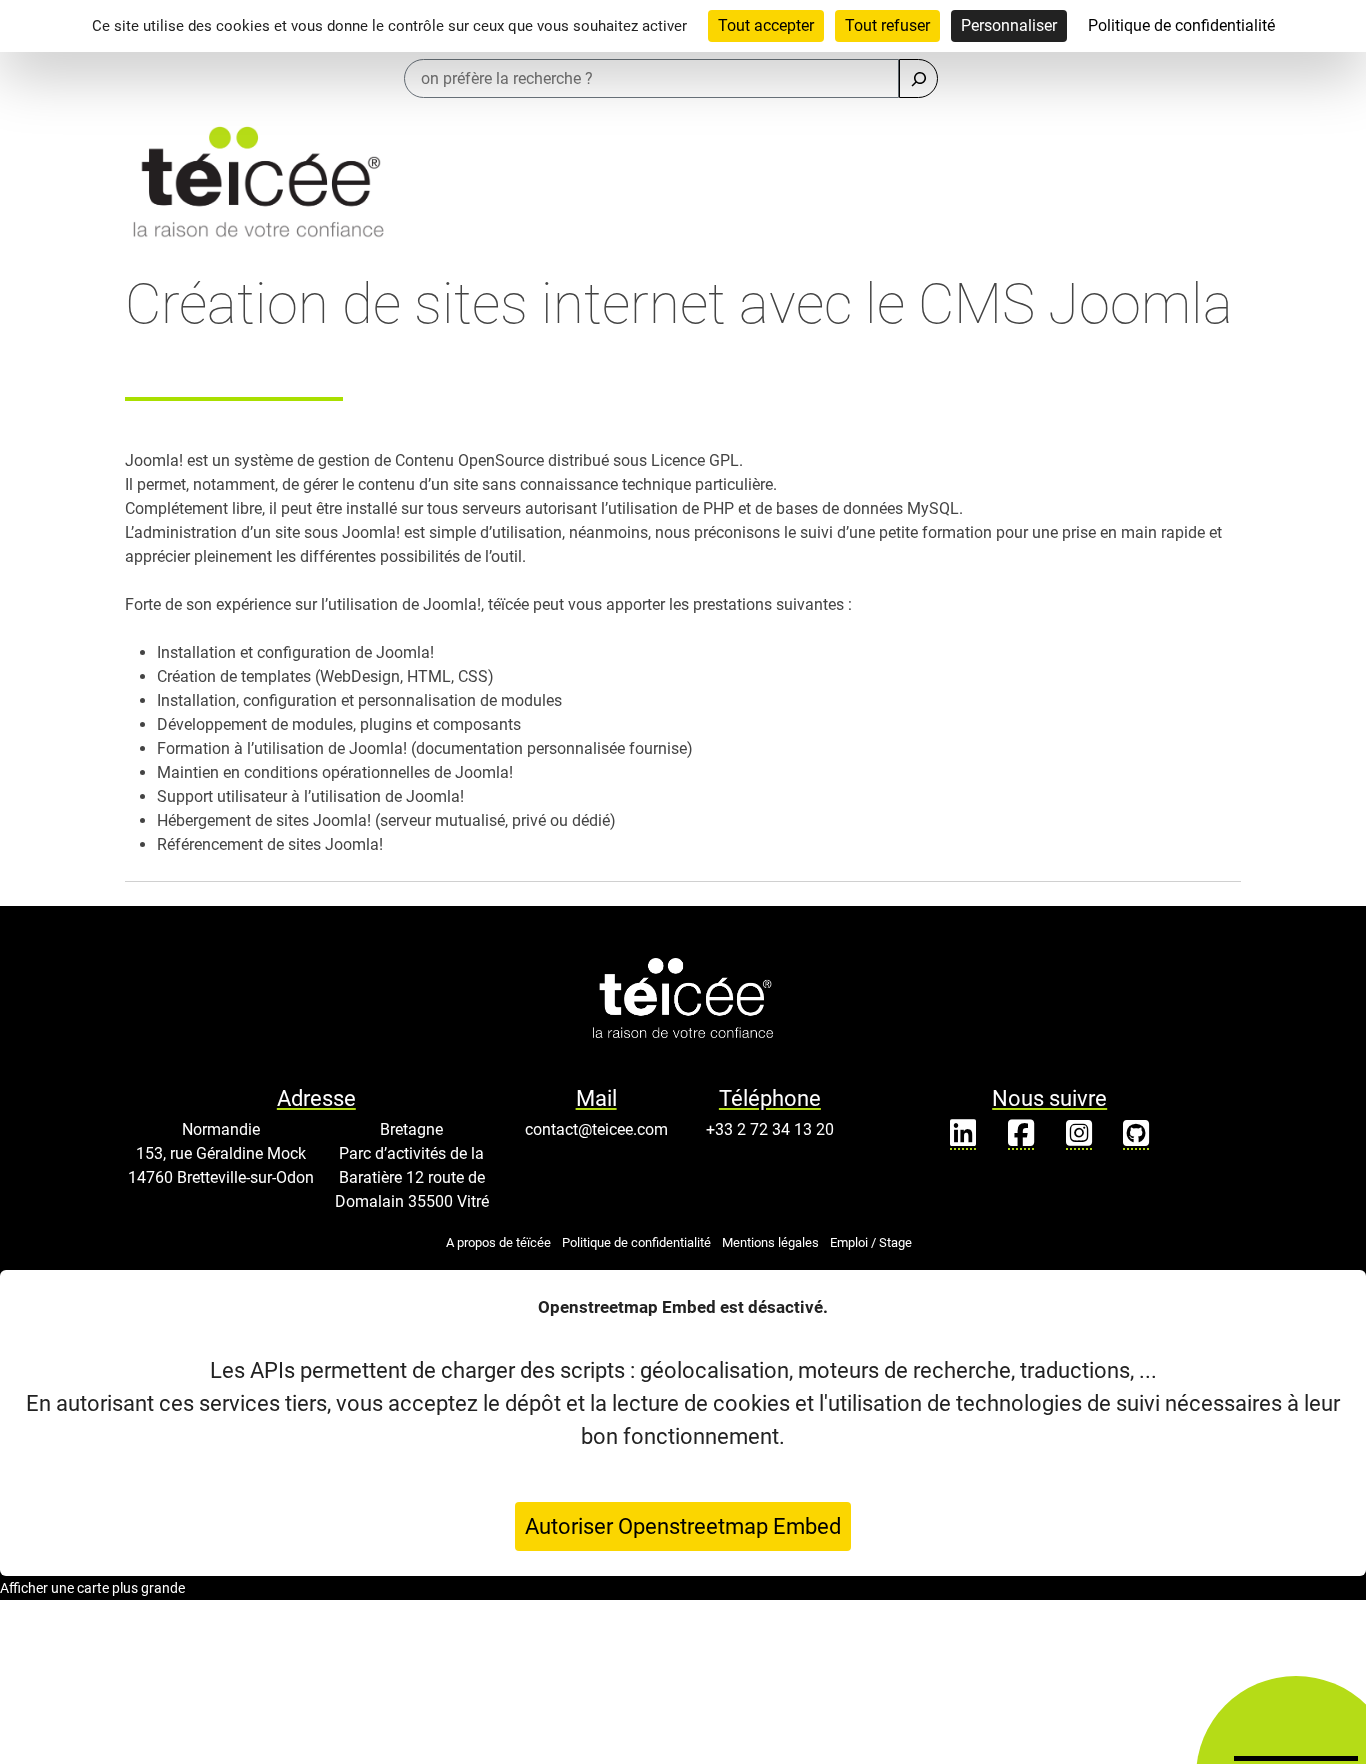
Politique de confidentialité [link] (1181, 25)
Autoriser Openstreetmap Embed (683, 1526)
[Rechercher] (918, 78)
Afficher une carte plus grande (92, 1588)
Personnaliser (1009, 25)
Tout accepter (766, 25)
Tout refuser (887, 25)
